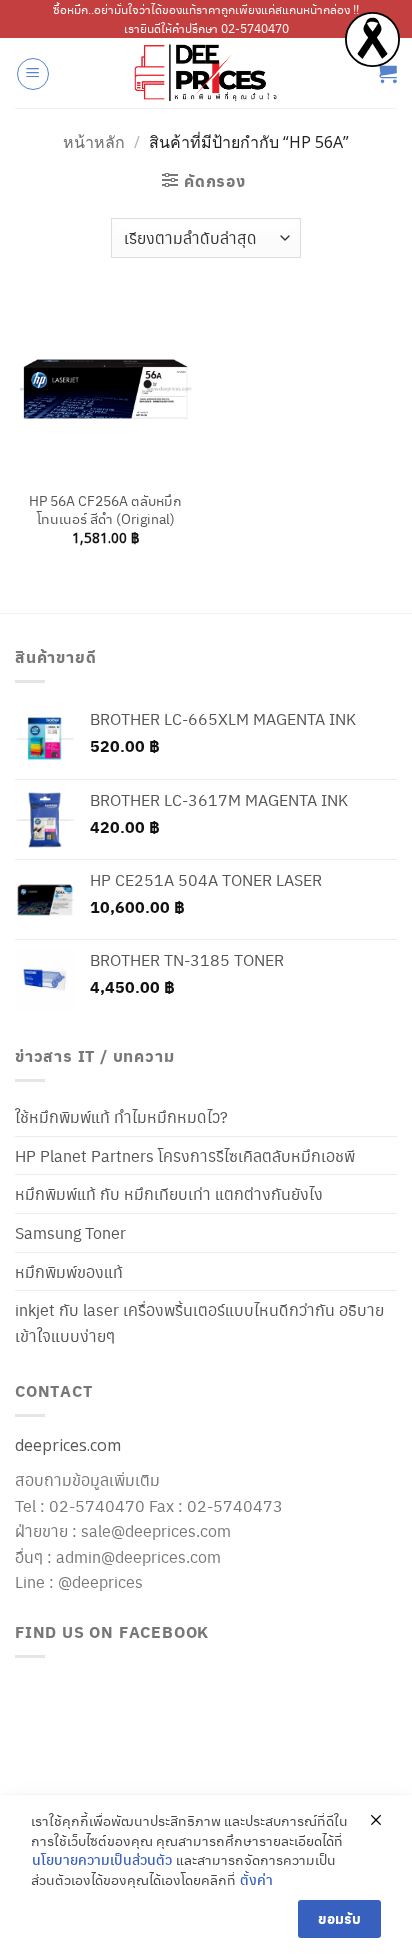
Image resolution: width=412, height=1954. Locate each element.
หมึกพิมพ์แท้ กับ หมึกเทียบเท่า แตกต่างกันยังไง (169, 1193)
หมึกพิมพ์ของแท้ (69, 1271)
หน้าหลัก (94, 142)
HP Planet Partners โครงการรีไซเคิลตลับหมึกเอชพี (185, 1155)
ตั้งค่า (256, 1879)
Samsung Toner (70, 1232)
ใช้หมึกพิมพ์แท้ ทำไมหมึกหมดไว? (121, 1116)
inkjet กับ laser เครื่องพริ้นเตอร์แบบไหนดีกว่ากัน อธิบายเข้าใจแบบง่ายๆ (199, 1322)
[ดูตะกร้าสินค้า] (387, 73)
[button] (33, 74)
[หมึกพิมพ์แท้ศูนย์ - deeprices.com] (206, 73)
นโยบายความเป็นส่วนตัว (102, 1859)
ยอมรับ (339, 1918)
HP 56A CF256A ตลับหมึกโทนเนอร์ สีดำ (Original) (105, 509)
